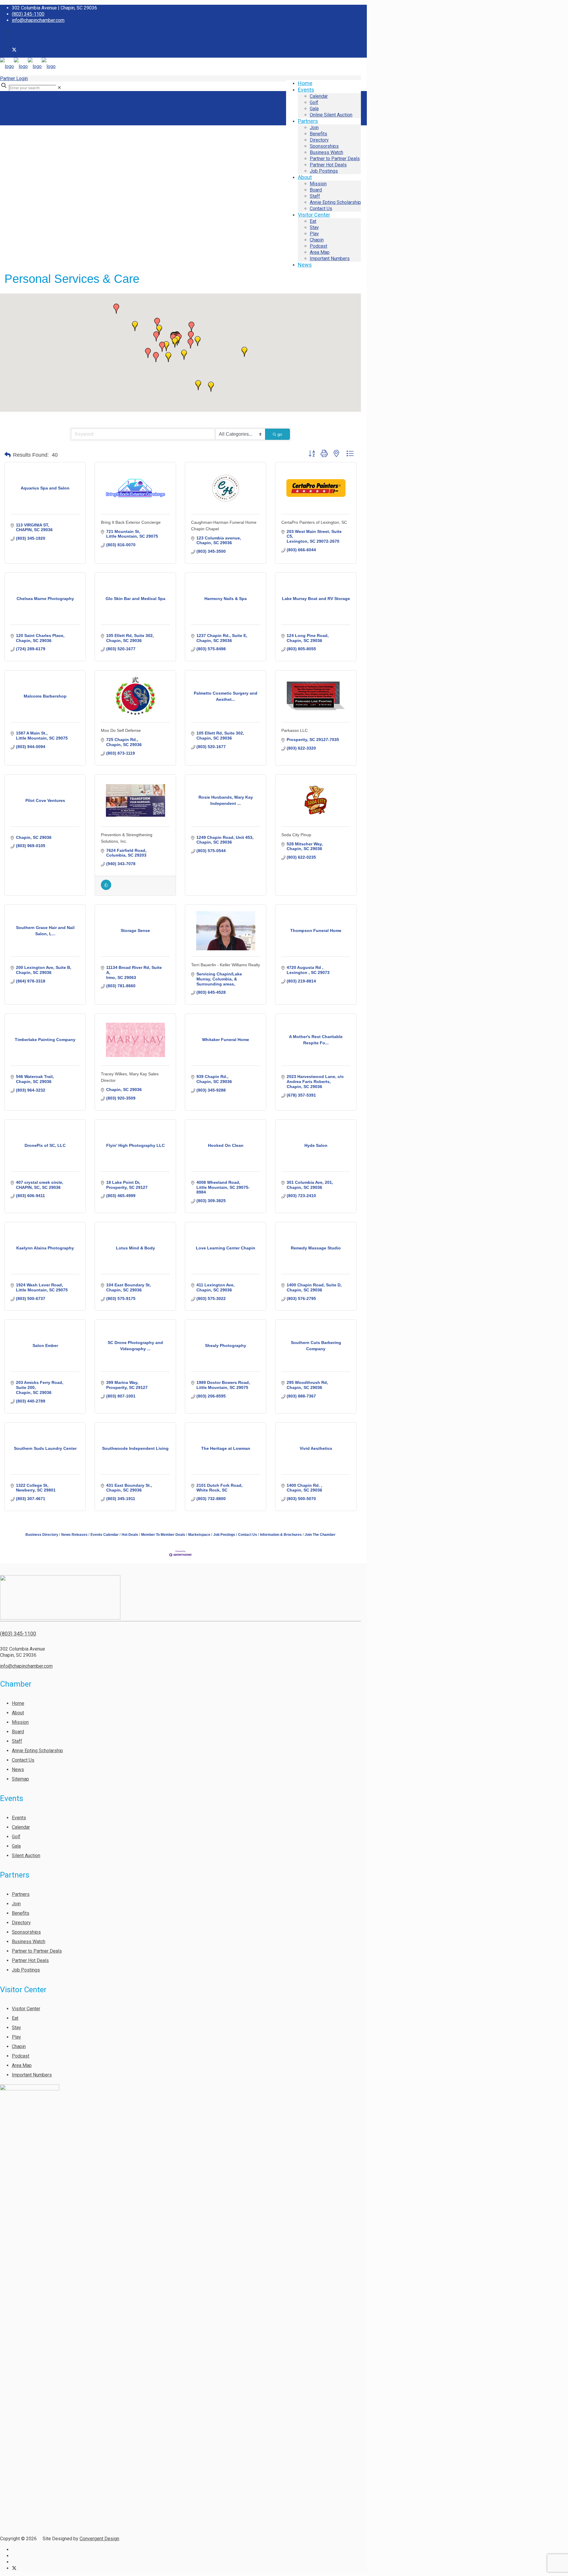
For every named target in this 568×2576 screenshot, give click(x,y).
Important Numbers (32, 2075)
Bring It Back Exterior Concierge (131, 522)
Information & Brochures (281, 1535)
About (18, 1713)
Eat (15, 2018)
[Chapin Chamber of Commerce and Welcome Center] (28, 66)
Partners (21, 1894)
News (18, 1770)
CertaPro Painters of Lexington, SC (314, 522)
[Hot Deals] (106, 889)
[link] (59, 88)
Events (19, 1818)
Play (16, 2037)
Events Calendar (105, 1535)
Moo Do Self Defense (121, 730)
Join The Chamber (320, 1535)
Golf (16, 1837)
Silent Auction (26, 1856)
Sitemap (20, 1779)
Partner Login (14, 78)
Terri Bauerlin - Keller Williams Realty (226, 965)
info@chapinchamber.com (38, 20)
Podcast (21, 2056)
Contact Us (248, 1535)
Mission (20, 1722)
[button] (166, 346)
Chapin (19, 2046)
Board (18, 1732)
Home (18, 1703)
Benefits (21, 1913)
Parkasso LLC (295, 730)
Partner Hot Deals (30, 1960)
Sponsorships (26, 1932)
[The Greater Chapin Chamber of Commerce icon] (14, 50)
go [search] (280, 434)
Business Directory (42, 1535)
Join (16, 1904)
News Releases (74, 1535)
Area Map (22, 2065)
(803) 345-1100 (28, 14)
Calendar (21, 1827)
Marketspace (199, 1535)
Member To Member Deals (163, 1535)
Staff (17, 1741)
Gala (16, 1846)
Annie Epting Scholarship (37, 1751)
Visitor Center (26, 2009)
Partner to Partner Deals (37, 1951)
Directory (21, 1923)
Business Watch (29, 1942)
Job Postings (224, 1535)
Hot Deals (130, 1535)
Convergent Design (99, 2539)
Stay (16, 2028)
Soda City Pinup (296, 835)
